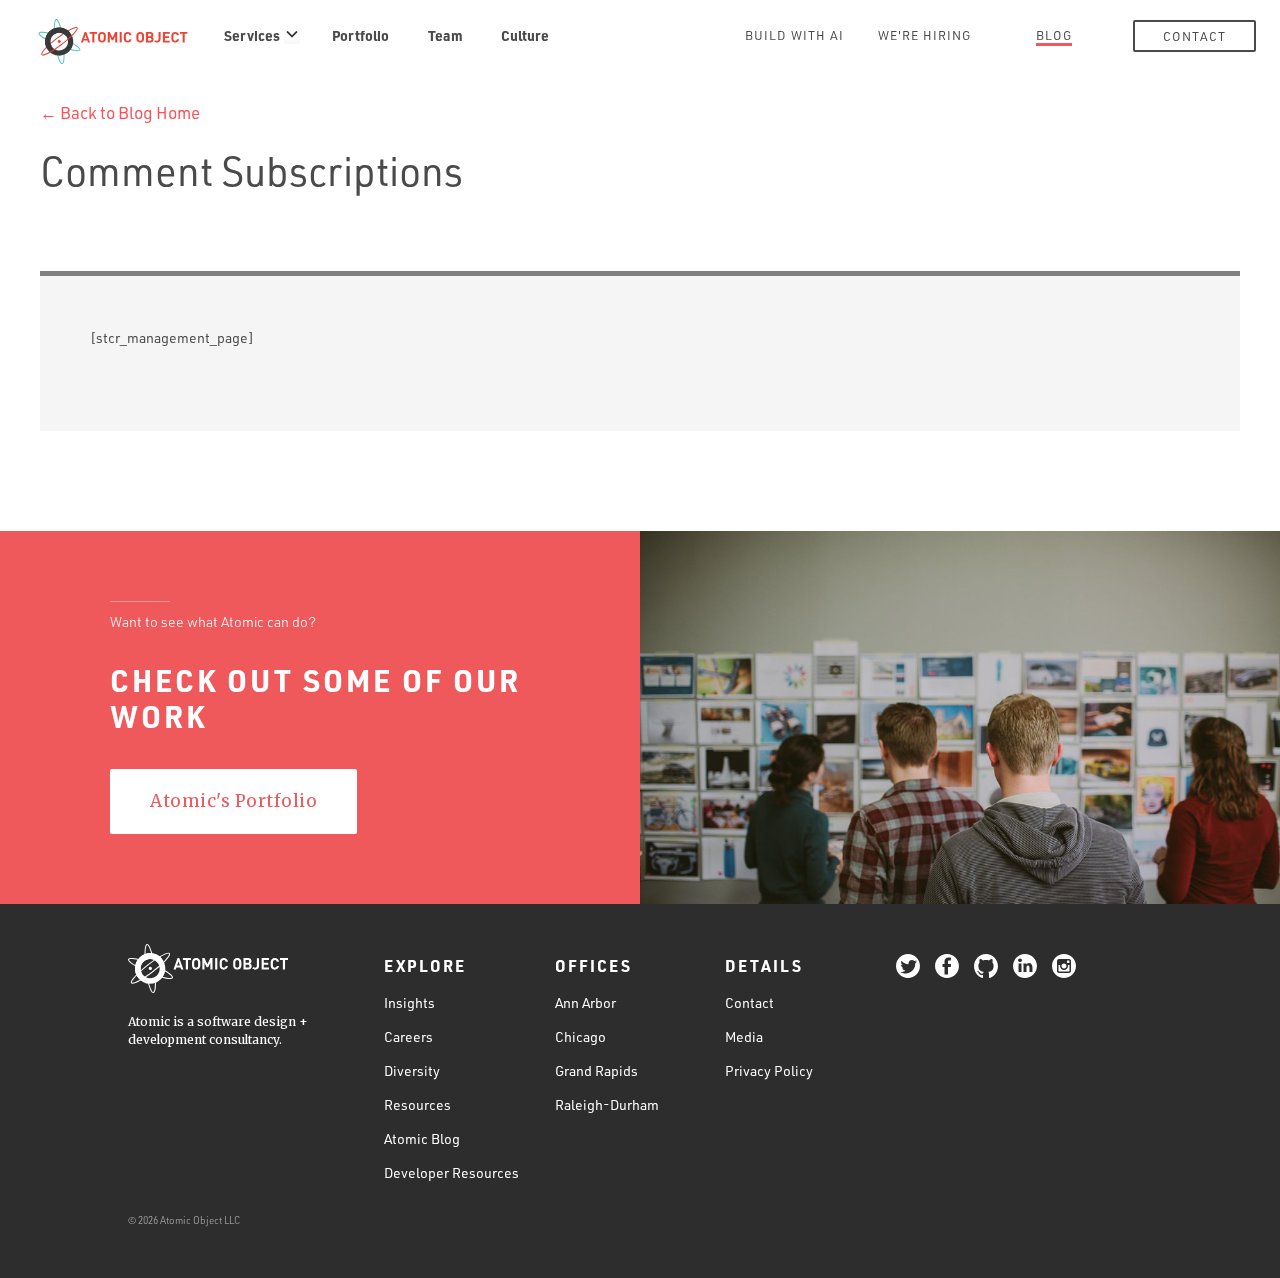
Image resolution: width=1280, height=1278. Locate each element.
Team (445, 35)
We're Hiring (924, 35)
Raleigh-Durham (607, 1104)
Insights (409, 1002)
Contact (1194, 36)
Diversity (412, 1070)
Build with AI (794, 35)
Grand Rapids (596, 1070)
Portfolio (360, 35)
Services (252, 35)
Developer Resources (451, 1172)
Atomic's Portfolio (233, 801)
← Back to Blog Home (120, 112)
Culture (525, 35)
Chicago (580, 1036)
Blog (1054, 35)
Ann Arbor (585, 1002)
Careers (408, 1036)
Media (744, 1036)
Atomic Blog (422, 1138)
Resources (417, 1104)
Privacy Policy (769, 1070)
